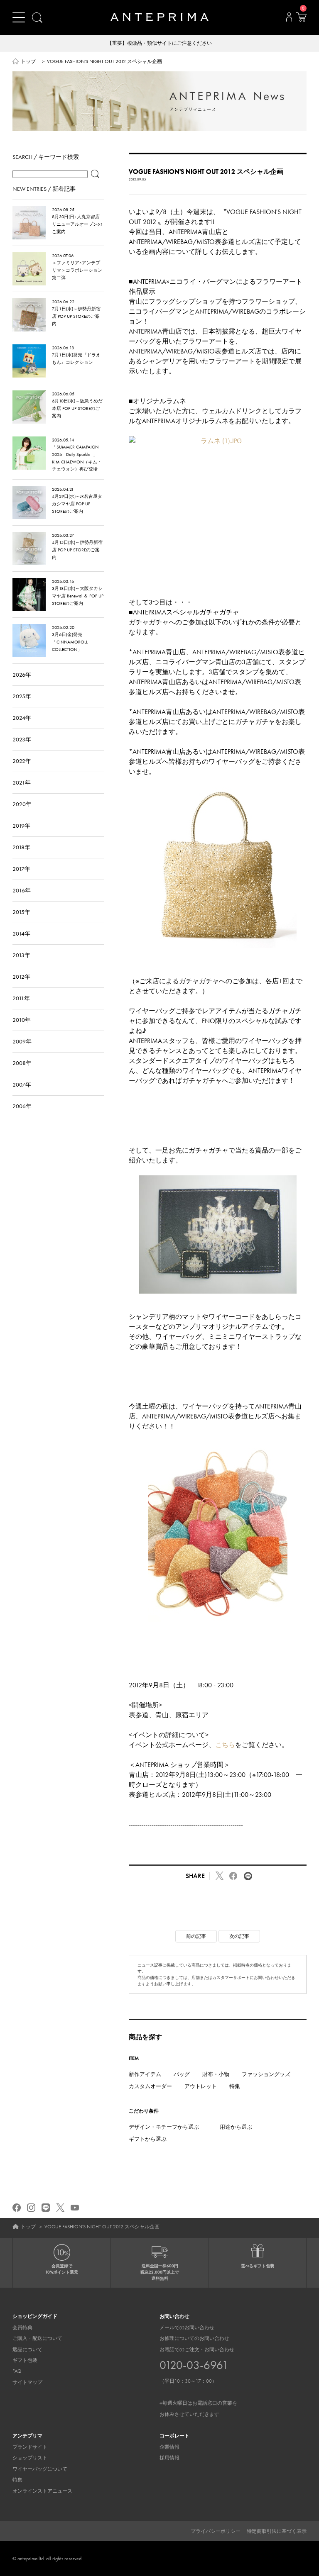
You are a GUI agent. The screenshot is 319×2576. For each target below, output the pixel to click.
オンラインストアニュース (42, 2491)
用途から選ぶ (236, 2127)
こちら (225, 1745)
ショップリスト (30, 2458)
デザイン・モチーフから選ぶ (164, 2127)
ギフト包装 (25, 2360)
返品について (27, 2349)
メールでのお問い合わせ (187, 2327)
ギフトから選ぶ (148, 2139)
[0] (301, 19)
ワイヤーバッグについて (40, 2469)
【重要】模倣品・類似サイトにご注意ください (159, 43)
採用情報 (169, 2458)
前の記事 (196, 1936)
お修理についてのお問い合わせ (194, 2338)
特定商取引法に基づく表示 (277, 2531)
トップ (28, 61)
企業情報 (169, 2447)
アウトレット (201, 2086)
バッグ (182, 2074)
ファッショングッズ (266, 2074)
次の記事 (239, 1936)
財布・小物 (216, 2074)
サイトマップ (27, 2382)
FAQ (17, 2371)
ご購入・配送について (37, 2338)
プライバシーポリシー (216, 2531)
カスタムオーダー (150, 2086)
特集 (235, 2086)
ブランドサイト (30, 2447)
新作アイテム (145, 2074)
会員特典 (22, 2327)
